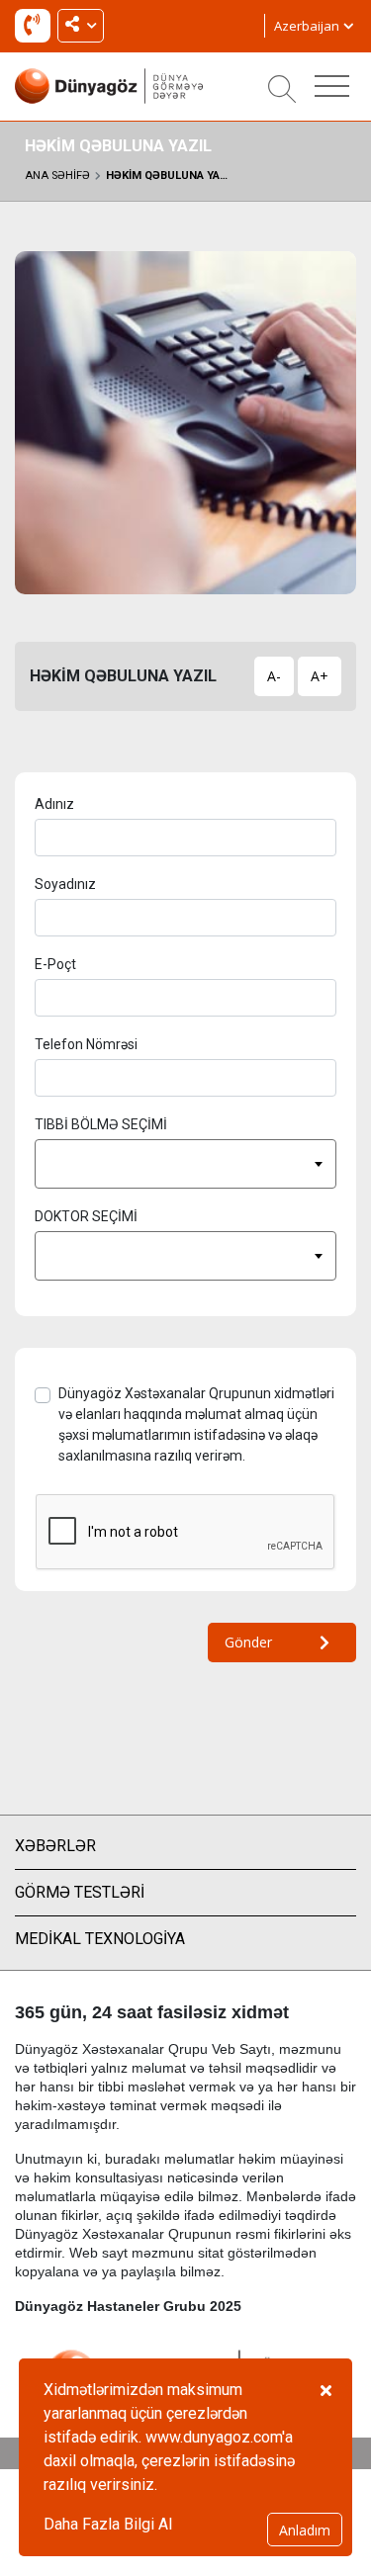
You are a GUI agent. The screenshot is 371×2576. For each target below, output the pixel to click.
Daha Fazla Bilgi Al (108, 2524)
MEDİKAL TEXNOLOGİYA (100, 1939)
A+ (320, 676)
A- (274, 676)
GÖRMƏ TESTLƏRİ (80, 1892)
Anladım (305, 2530)
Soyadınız (65, 884)
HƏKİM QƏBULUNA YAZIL (170, 176)
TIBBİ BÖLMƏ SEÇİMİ (101, 1124)
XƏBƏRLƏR (55, 1846)
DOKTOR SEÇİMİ (86, 1216)
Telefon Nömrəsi (86, 1044)
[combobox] (185, 1164)
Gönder (248, 1642)
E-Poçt (55, 964)
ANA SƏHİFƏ (57, 176)
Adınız (54, 804)
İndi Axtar (37, 29)
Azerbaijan (308, 26)
